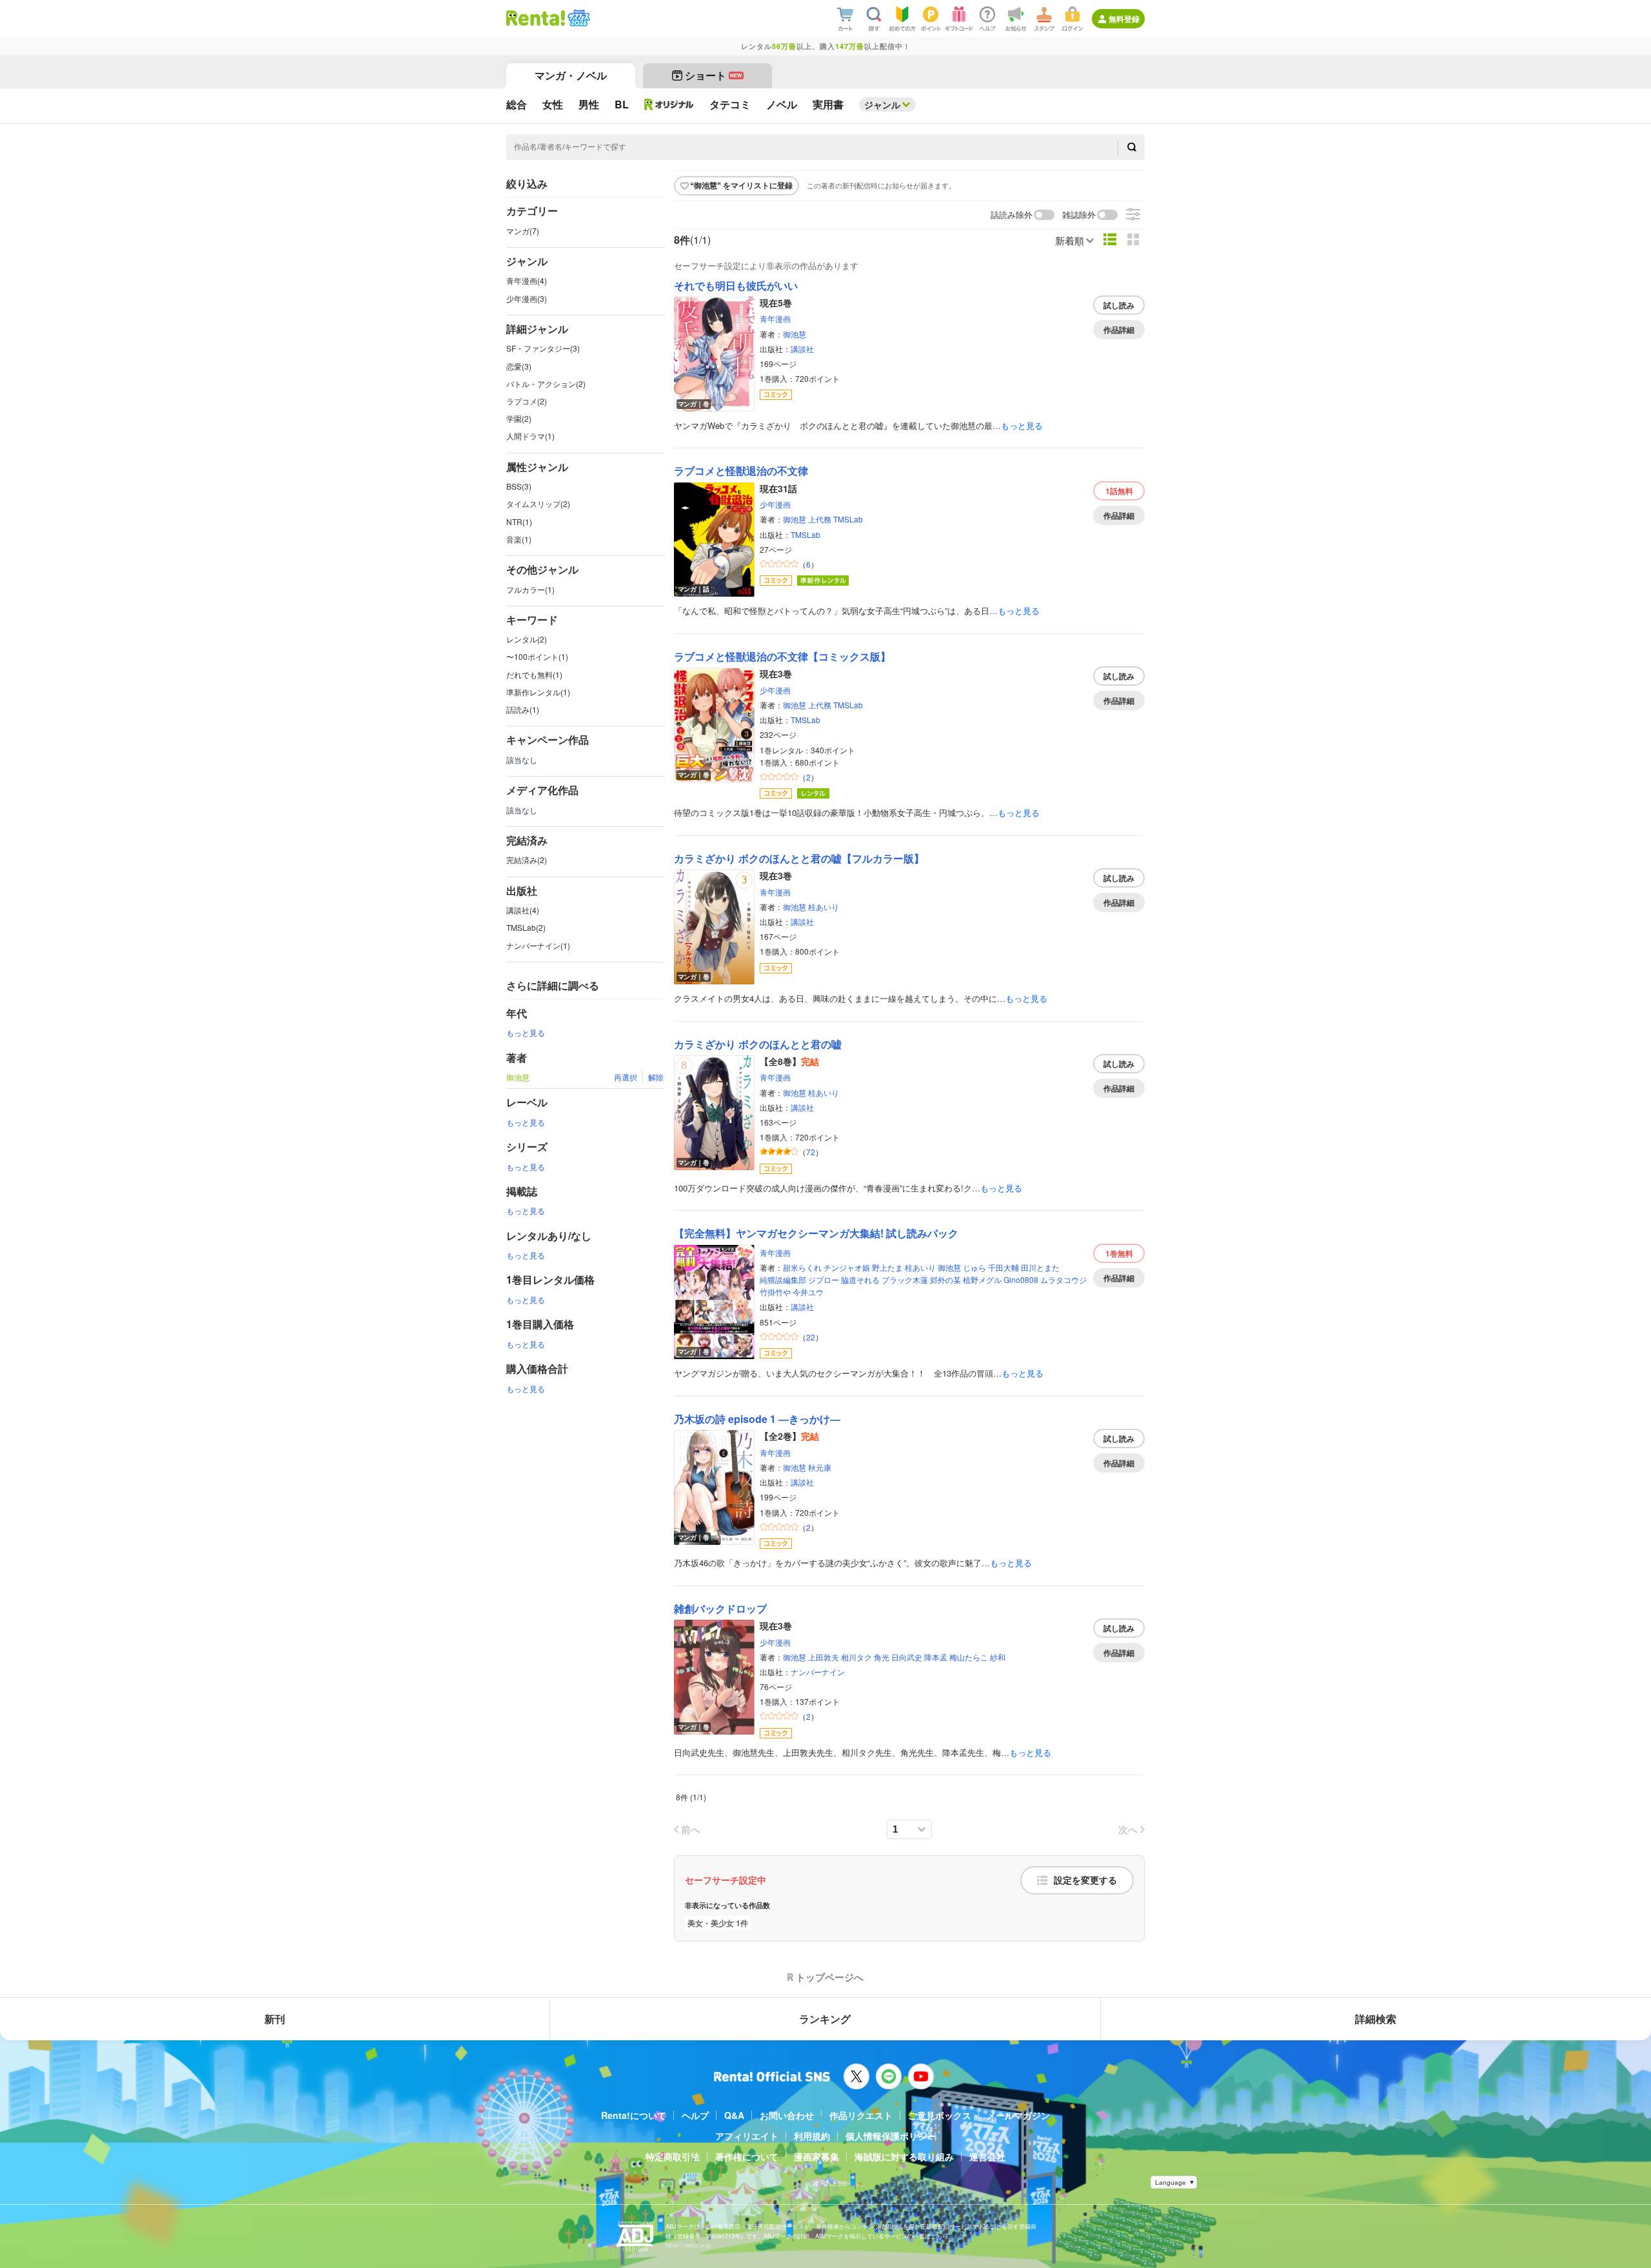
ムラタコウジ (1063, 1279)
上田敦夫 (824, 1657)
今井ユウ (808, 1292)
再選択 (626, 1077)
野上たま (887, 1267)
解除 (656, 1077)
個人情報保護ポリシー (891, 2136)
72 (811, 1152)
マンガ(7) (523, 231)
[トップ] (536, 18)
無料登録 (1124, 19)
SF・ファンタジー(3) (543, 348)
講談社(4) (523, 910)
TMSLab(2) (526, 927)
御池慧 (795, 334)
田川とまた (1040, 1267)
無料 (1119, 491)
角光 (882, 1657)
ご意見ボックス (940, 2115)
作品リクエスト (861, 2115)
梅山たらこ (969, 1657)
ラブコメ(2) (527, 401)
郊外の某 (945, 1279)
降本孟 (936, 1657)
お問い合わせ (787, 2115)
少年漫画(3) (527, 298)
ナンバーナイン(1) (538, 945)
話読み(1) (523, 709)
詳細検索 (1376, 2019)
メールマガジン (1018, 2115)
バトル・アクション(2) (546, 383)
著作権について (747, 2156)
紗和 (998, 1657)
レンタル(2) (527, 639)
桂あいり (824, 907)
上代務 (820, 519)
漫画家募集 (816, 2156)
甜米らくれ (802, 1267)
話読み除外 (1012, 215)
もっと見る (526, 1032)
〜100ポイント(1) (537, 656)
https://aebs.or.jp (688, 2245)
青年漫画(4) (527, 280)
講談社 (802, 349)
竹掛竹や (775, 1292)
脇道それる (860, 1279)
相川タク (856, 1657)
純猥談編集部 (783, 1279)
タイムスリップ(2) (538, 503)
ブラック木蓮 (905, 1279)
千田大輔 (1003, 1267)
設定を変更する (1085, 1880)
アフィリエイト (747, 2136)
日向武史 (907, 1657)
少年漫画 (775, 504)
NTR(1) (519, 522)
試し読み (1119, 305)
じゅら (974, 1267)
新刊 (275, 2019)
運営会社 (987, 2156)
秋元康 (820, 1467)
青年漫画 (775, 318)
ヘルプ (695, 2115)
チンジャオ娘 (847, 1267)
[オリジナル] (669, 104)
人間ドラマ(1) (530, 436)
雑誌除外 (1079, 215)
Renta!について (634, 2115)
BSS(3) (519, 486)
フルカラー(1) (530, 589)
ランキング (825, 2019)
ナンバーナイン (818, 1672)
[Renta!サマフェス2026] (578, 18)
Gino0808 (1021, 1279)
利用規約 (812, 2136)
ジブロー (824, 1279)
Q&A (734, 2115)
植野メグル (982, 1279)
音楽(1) (519, 539)
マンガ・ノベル (571, 75)
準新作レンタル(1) (538, 692)
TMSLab (848, 519)
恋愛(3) (519, 366)
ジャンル (882, 104)
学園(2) (519, 418)
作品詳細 (1119, 330)
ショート (714, 75)
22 (811, 1337)
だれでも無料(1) (534, 674)
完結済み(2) (527, 860)
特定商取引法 (673, 2156)
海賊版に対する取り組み (904, 2156)
